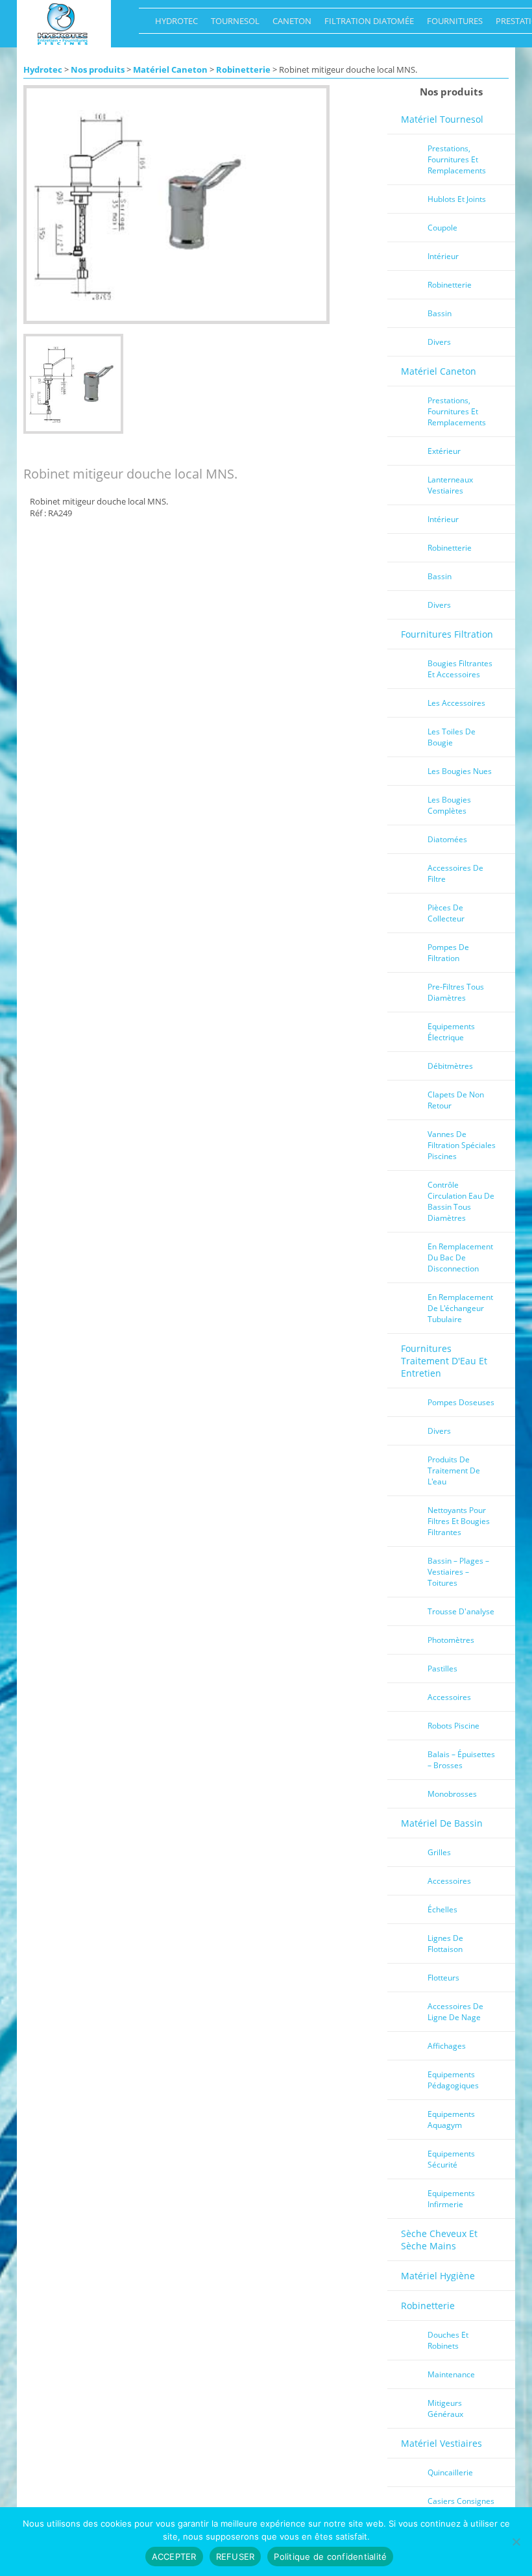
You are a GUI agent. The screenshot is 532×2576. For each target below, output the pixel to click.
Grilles (439, 1852)
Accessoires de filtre (455, 873)
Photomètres (451, 1640)
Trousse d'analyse (461, 1611)
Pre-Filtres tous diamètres (456, 992)
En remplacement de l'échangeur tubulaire (460, 1308)
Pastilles (442, 1669)
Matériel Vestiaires (441, 2443)
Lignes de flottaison (445, 1944)
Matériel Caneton (170, 69)
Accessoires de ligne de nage (455, 2012)
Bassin (440, 313)
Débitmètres (450, 1066)
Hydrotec (173, 24)
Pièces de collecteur (446, 913)
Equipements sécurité (451, 2159)
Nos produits (98, 69)
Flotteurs (443, 1978)
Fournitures (452, 24)
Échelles (442, 1909)
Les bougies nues (460, 771)
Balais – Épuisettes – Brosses (461, 1760)
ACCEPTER (174, 2557)
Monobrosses (452, 1794)
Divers (439, 342)
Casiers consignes (461, 2501)
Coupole (442, 228)
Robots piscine (453, 1726)
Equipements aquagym (451, 2120)
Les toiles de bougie (452, 737)
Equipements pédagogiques (453, 2080)
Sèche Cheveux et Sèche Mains (439, 2240)
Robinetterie (243, 69)
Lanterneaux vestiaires (450, 485)
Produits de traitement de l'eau (454, 1470)
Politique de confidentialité (330, 2557)
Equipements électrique (451, 1032)
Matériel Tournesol (442, 119)
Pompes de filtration (448, 953)
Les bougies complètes (449, 805)
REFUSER (236, 2557)
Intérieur (443, 256)
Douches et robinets (448, 2340)
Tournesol (232, 24)
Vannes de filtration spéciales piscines (462, 1145)
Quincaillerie (450, 2472)
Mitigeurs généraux (445, 2408)
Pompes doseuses (461, 1402)
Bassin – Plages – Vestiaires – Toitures (458, 1572)
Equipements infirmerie (451, 2199)
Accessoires (449, 1697)
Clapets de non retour (456, 1100)
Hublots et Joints (457, 199)
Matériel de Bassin (442, 1823)
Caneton (289, 24)
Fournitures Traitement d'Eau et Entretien (444, 1361)
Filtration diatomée (366, 24)
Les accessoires (456, 703)
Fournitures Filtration (447, 634)
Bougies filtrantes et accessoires (460, 669)
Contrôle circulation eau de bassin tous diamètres (461, 1201)
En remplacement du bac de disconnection (460, 1257)
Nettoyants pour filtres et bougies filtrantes (459, 1521)
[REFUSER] (516, 2542)
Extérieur (444, 451)
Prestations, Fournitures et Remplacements (457, 159)
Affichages (447, 2046)
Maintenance (451, 2374)
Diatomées (447, 839)
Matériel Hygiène (438, 2276)
